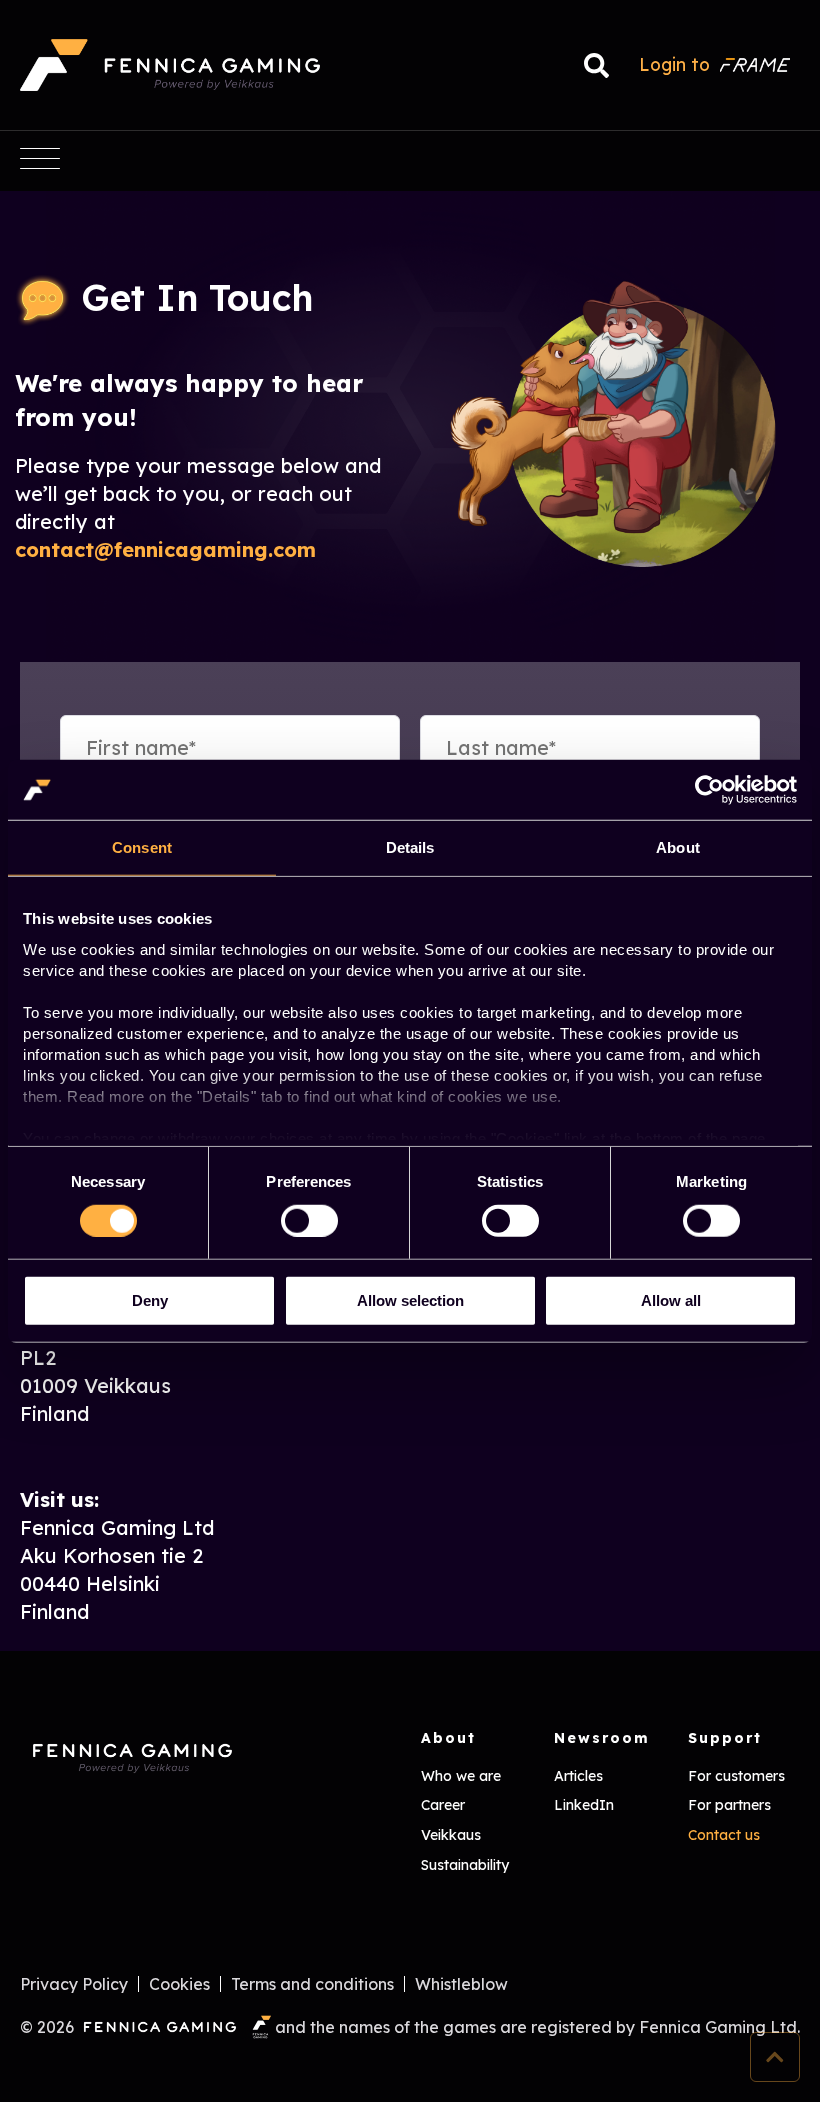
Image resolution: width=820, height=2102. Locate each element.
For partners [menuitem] (729, 1805)
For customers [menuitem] (736, 1776)
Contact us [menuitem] (724, 1835)
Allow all (671, 1300)
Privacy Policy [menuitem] (74, 1984)
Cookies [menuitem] (179, 1984)
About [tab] (678, 847)
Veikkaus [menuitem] (451, 1835)
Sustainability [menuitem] (465, 1865)
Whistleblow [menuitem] (461, 1984)
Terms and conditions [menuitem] (312, 1984)
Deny (150, 1300)
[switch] (291, 1215)
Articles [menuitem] (578, 1776)
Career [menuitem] (443, 1805)
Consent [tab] (142, 847)
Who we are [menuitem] (461, 1776)
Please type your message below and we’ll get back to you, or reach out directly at (198, 493)
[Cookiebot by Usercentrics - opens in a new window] (709, 790)
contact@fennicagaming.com (165, 549)
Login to (674, 64)
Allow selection (410, 1300)
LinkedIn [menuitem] (584, 1805)
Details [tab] (410, 847)
